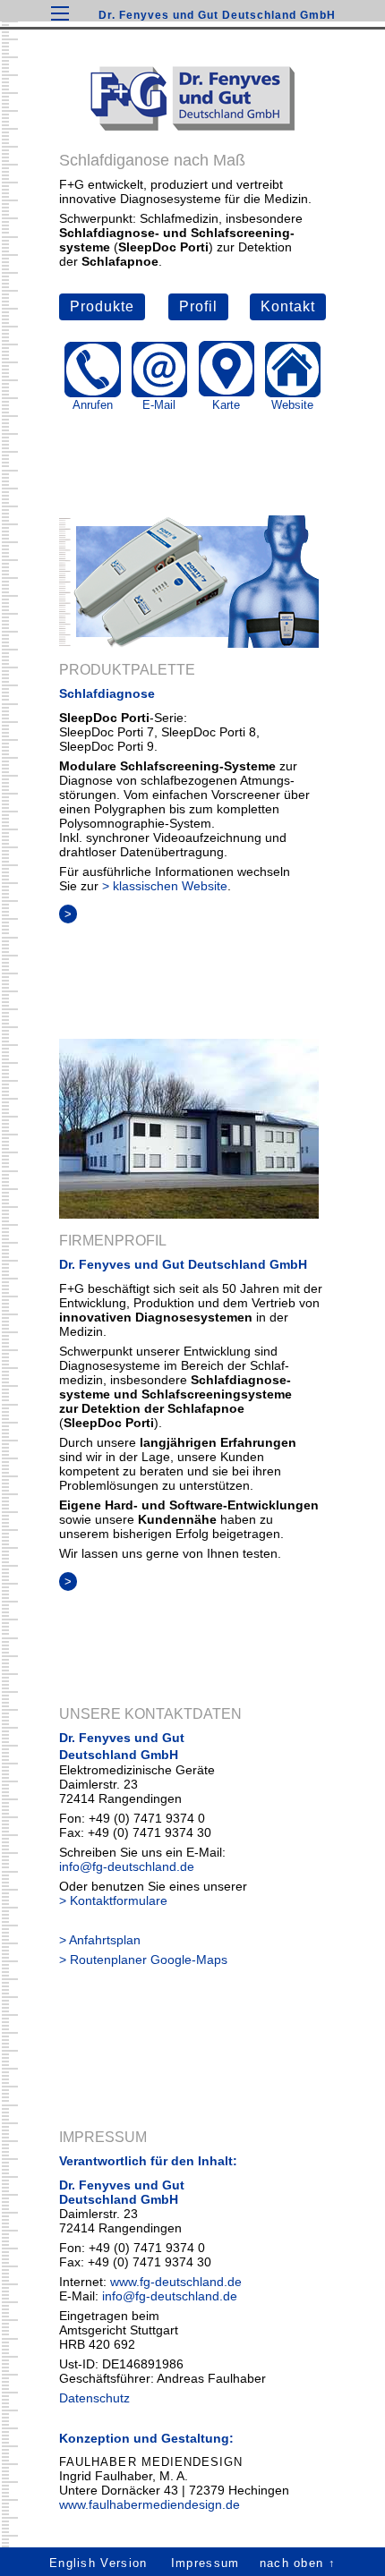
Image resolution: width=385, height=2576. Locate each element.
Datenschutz (94, 2398)
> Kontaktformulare (113, 1900)
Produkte (102, 306)
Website (292, 405)
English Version (98, 2563)
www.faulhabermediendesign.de (150, 2504)
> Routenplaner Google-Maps (143, 1960)
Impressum (205, 2563)
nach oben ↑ (298, 2563)
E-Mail (159, 405)
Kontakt (288, 306)
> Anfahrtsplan (100, 1940)
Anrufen (93, 405)
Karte (226, 405)
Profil (198, 306)
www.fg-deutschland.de (176, 2282)
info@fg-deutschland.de (127, 1866)
